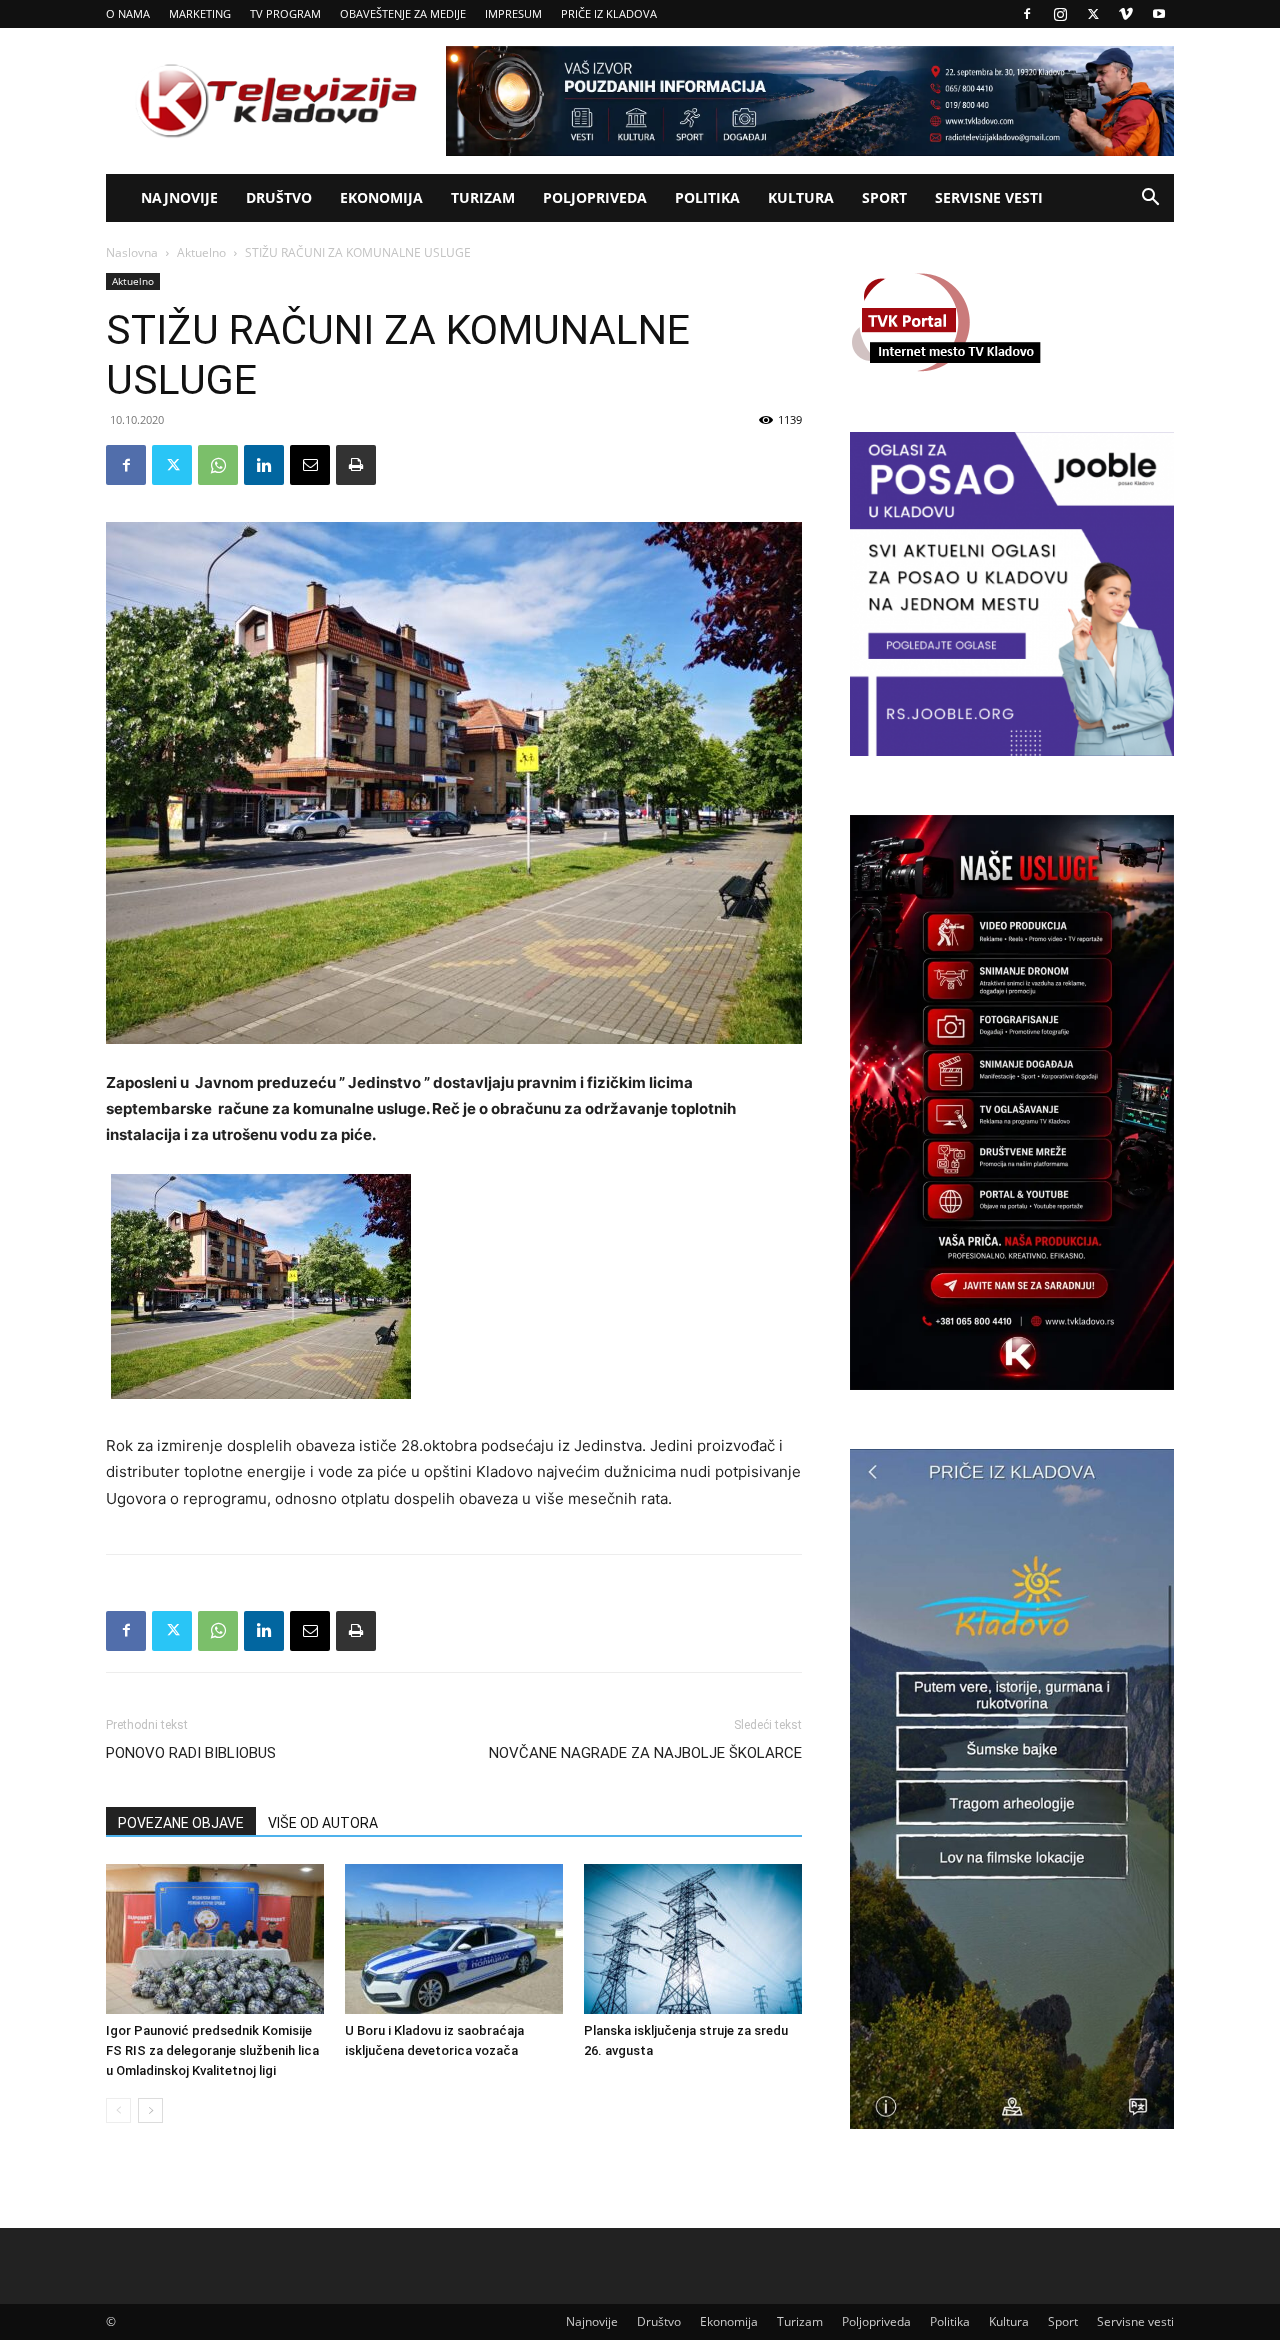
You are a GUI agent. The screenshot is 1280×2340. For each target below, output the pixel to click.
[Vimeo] (1126, 14)
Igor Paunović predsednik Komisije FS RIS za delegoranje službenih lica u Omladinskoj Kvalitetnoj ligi (212, 2050)
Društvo (279, 197)
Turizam (483, 197)
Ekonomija (381, 197)
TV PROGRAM (285, 13)
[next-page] (150, 2110)
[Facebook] (1027, 14)
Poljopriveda (595, 197)
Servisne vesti (989, 197)
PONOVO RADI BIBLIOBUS (191, 1753)
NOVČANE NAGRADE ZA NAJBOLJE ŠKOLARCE (645, 1753)
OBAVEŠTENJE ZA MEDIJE (403, 13)
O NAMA (128, 13)
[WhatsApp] (218, 465)
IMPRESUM (513, 13)
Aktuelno (201, 252)
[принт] (356, 465)
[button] (1150, 199)
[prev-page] (118, 2110)
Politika (707, 197)
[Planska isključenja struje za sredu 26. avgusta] (693, 1939)
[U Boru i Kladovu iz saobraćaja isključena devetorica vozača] (454, 1939)
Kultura (801, 197)
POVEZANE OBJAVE (181, 1823)
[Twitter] (1093, 14)
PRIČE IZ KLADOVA (609, 13)
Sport (884, 197)
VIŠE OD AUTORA (323, 1823)
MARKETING (200, 13)
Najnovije (179, 197)
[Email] (310, 465)
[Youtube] (1159, 14)
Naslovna (132, 252)
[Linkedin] (264, 465)
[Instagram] (1060, 14)
